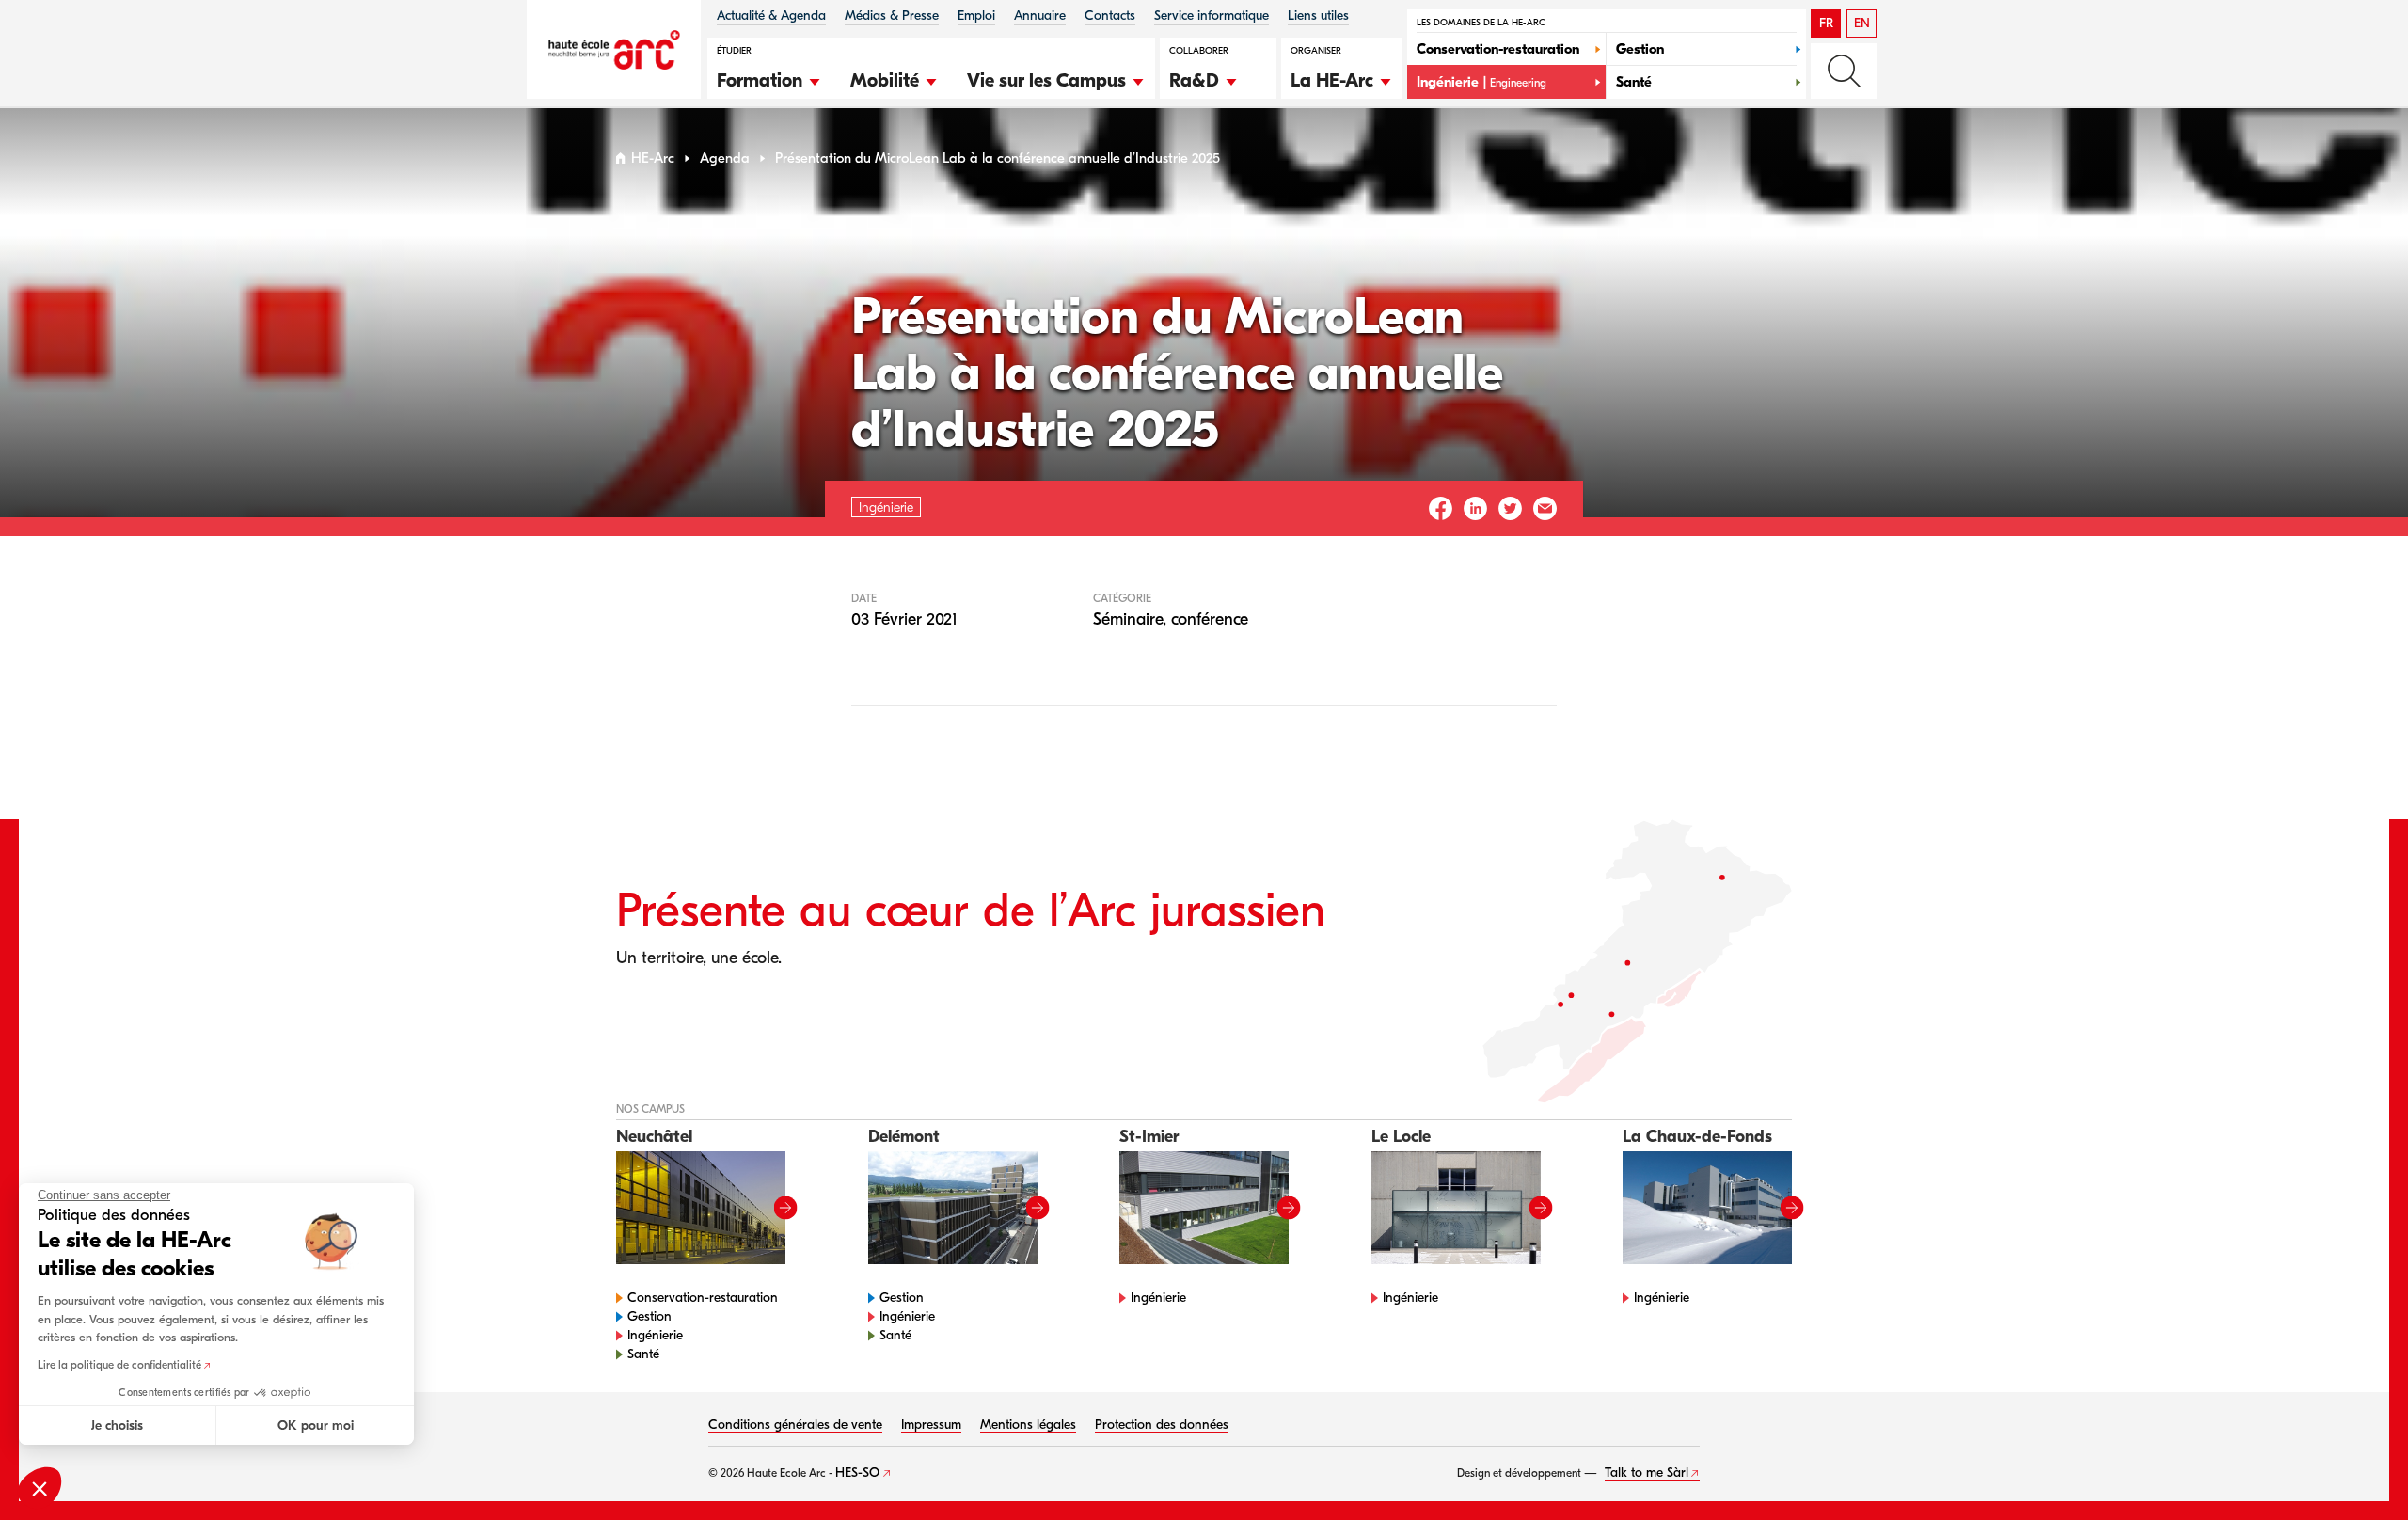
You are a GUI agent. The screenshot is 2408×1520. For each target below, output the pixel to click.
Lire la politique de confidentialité (119, 1365)
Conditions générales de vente (795, 1425)
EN (1862, 23)
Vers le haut (2355, 1467)
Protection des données (1162, 1425)
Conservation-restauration (703, 1298)
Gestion (650, 1316)
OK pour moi (316, 1425)
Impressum (931, 1425)
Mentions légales (1028, 1425)
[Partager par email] (1545, 508)
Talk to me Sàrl (1647, 1472)
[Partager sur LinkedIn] (1475, 508)
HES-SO (857, 1472)
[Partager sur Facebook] (1441, 508)
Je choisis (117, 1425)
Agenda (725, 158)
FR (1826, 23)
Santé (643, 1354)
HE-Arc (653, 158)
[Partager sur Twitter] (1510, 508)
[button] (769, 78)
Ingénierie (655, 1335)
